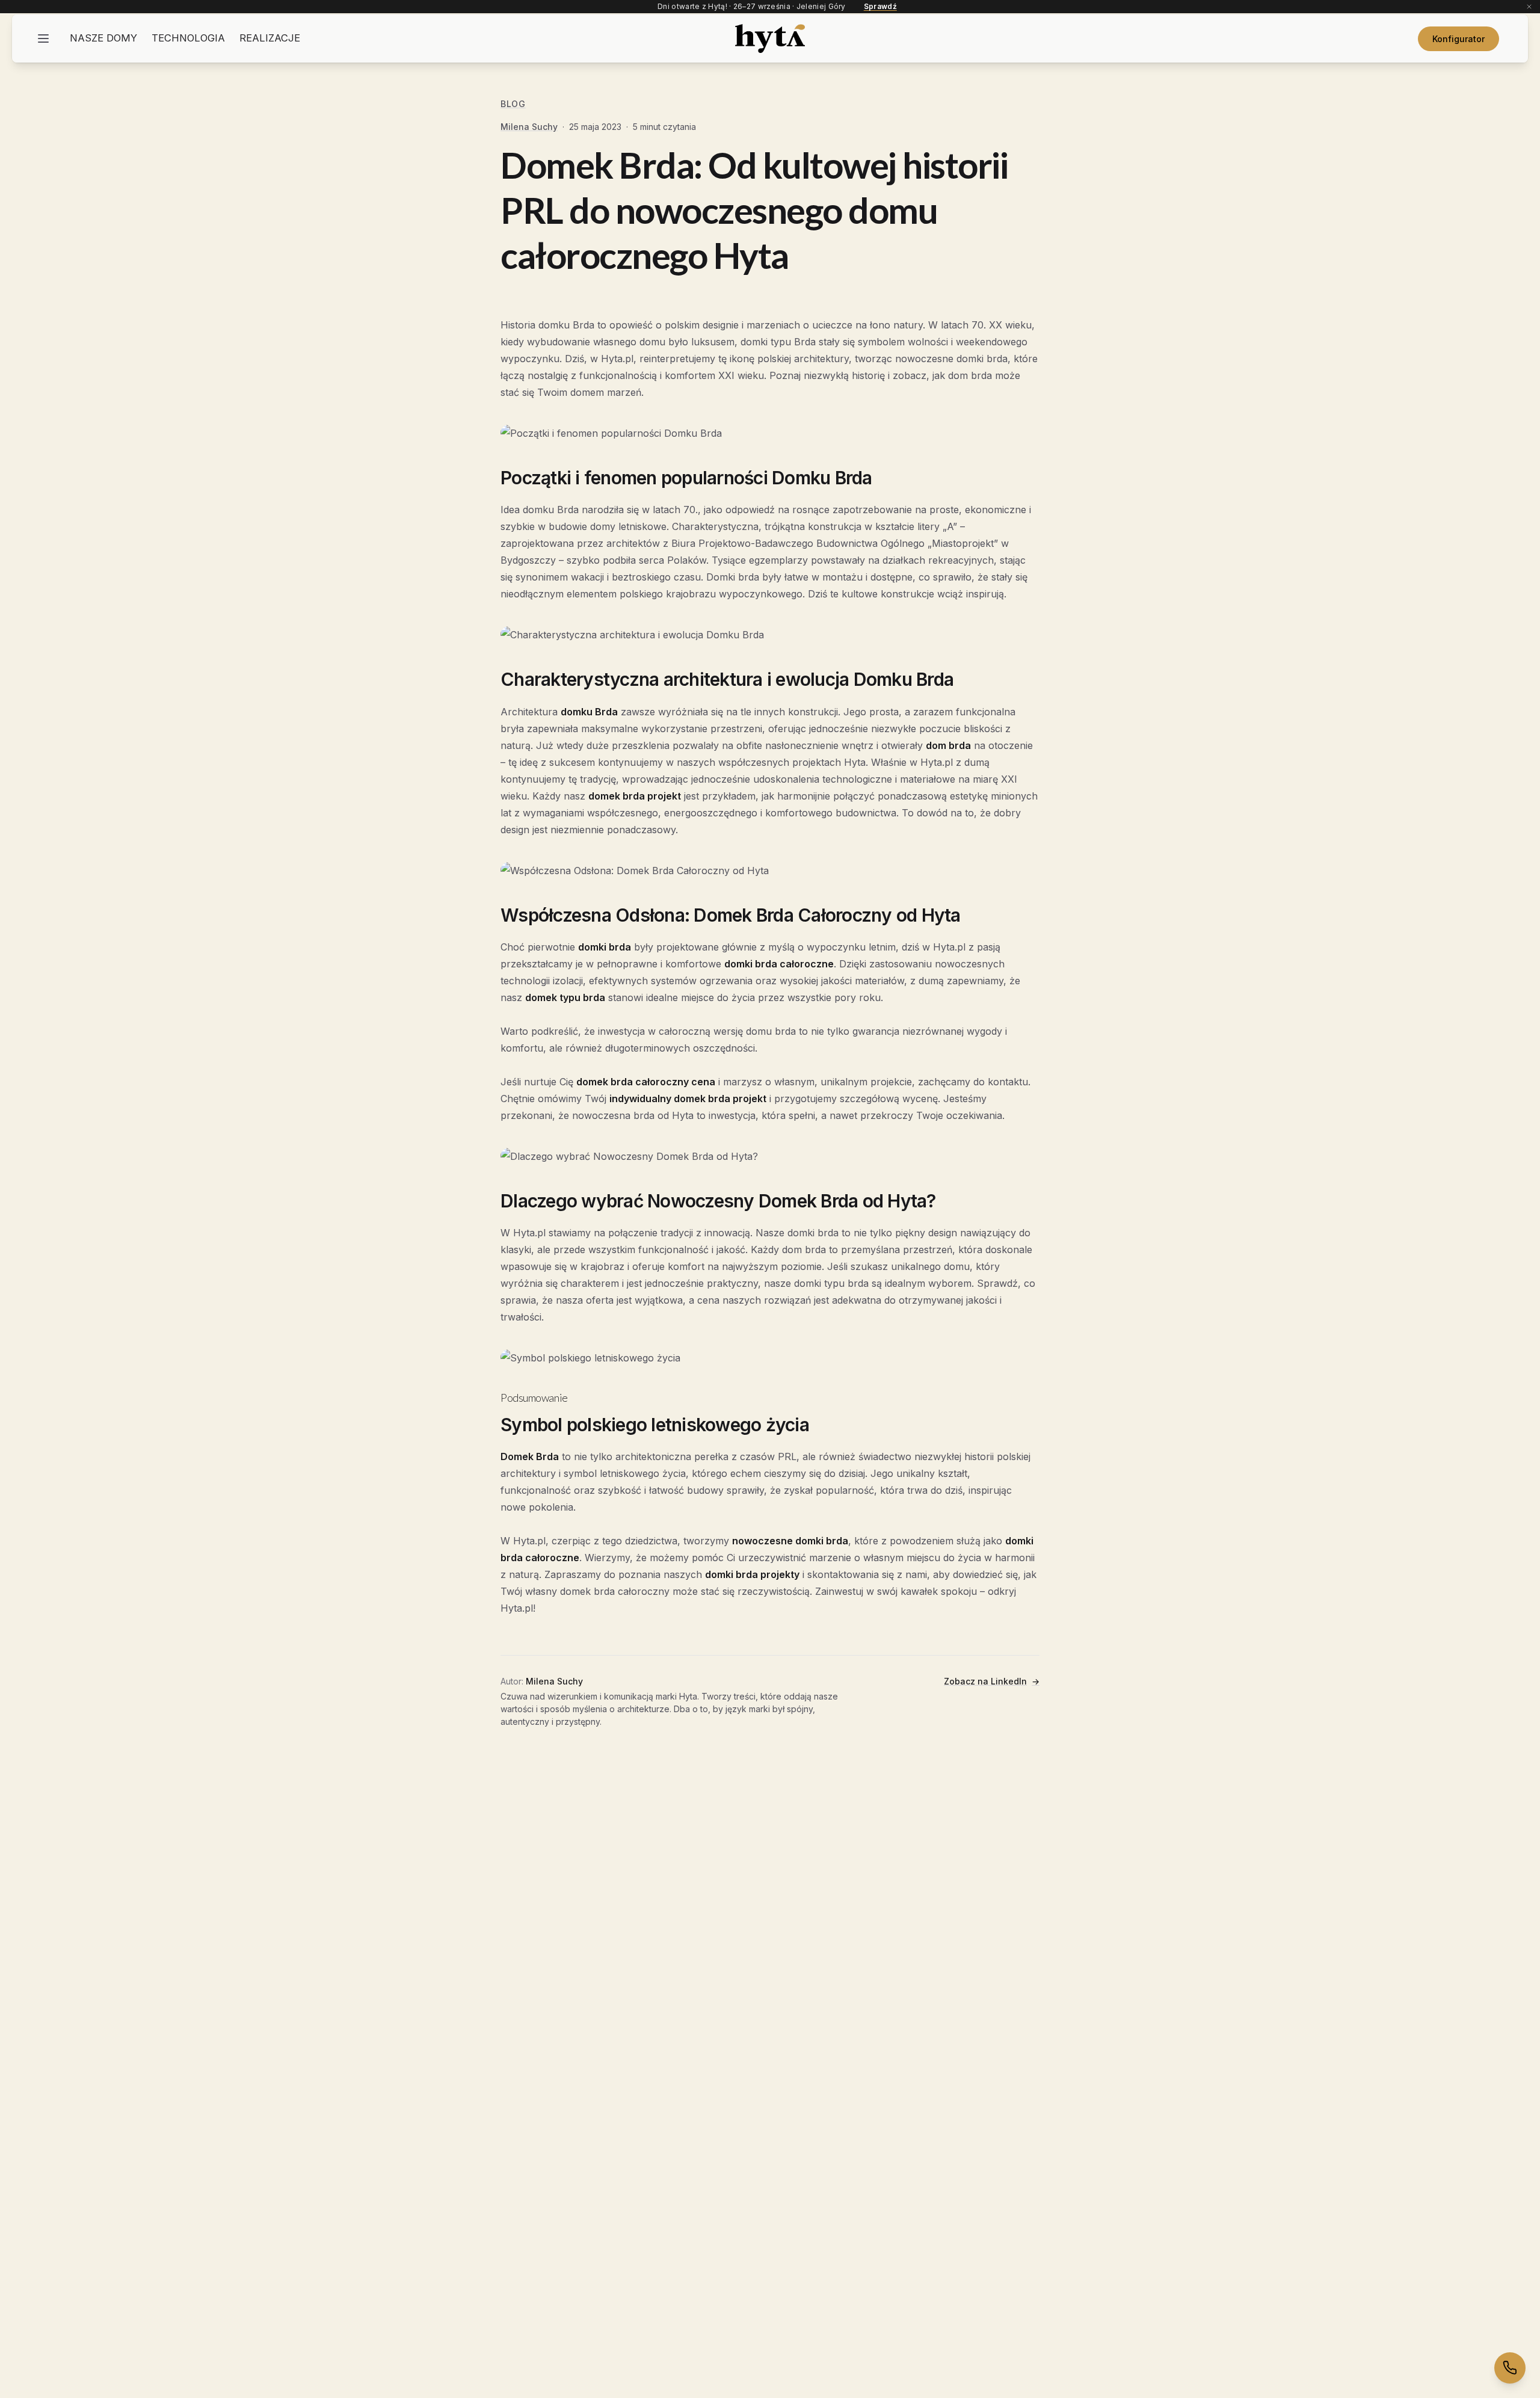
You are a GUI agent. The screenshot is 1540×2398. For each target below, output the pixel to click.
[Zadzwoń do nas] (1510, 2368)
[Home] (770, 39)
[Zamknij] (1529, 7)
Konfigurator (1458, 39)
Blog (513, 104)
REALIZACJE (270, 38)
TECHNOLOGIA (188, 38)
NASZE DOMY (103, 38)
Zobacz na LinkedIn (992, 1681)
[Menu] (43, 39)
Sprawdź (880, 7)
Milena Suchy (529, 127)
